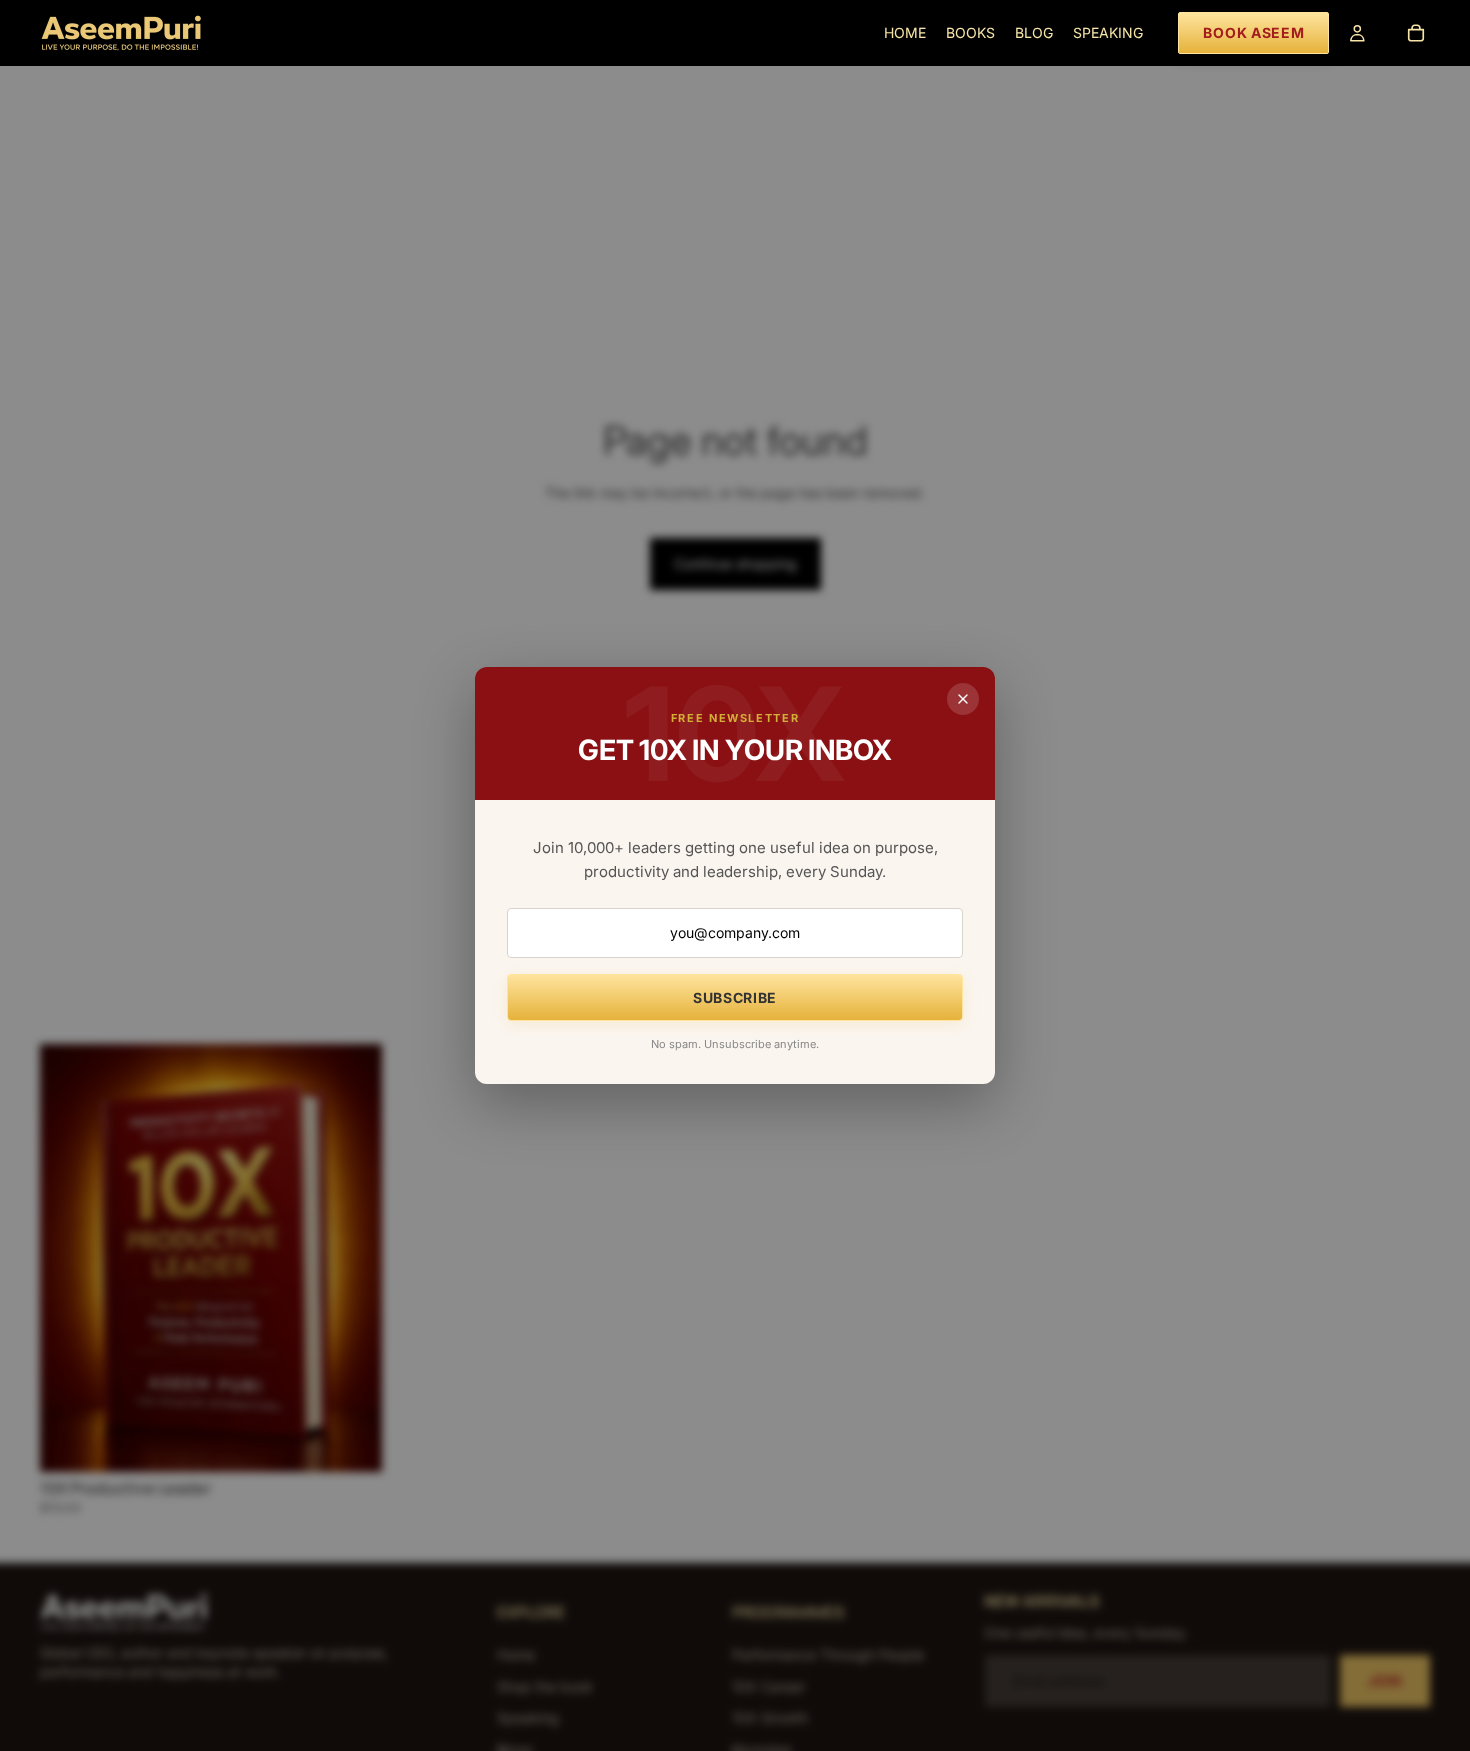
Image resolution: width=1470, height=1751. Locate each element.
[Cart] (1416, 33)
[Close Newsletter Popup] (963, 699)
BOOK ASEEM (1253, 32)
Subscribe (735, 997)
